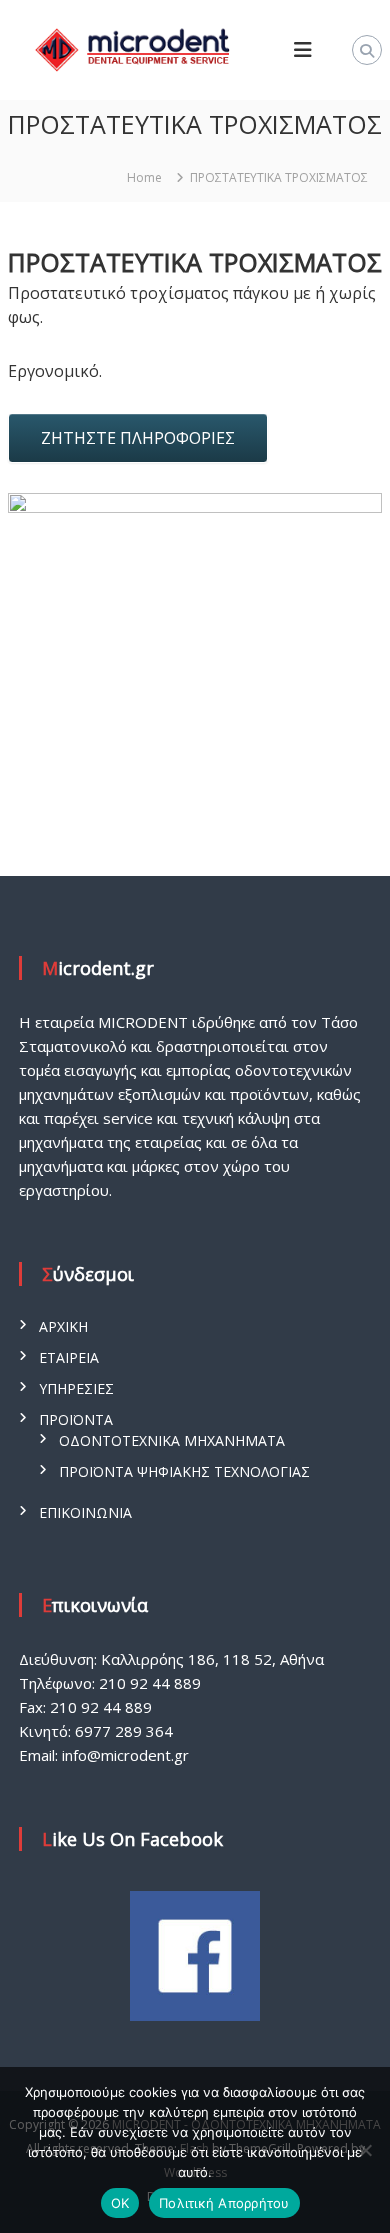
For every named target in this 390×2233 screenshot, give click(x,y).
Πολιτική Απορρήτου (224, 2203)
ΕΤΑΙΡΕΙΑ (69, 1357)
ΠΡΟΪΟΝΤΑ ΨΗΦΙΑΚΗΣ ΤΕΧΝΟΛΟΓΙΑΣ (184, 1471)
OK (120, 2203)
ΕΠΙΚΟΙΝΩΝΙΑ (85, 1512)
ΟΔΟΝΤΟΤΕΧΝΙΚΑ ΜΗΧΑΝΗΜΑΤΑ (172, 1440)
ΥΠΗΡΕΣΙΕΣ (76, 1388)
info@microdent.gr (125, 1755)
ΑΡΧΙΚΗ (63, 1326)
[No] (365, 2150)
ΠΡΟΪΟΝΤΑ (76, 1419)
